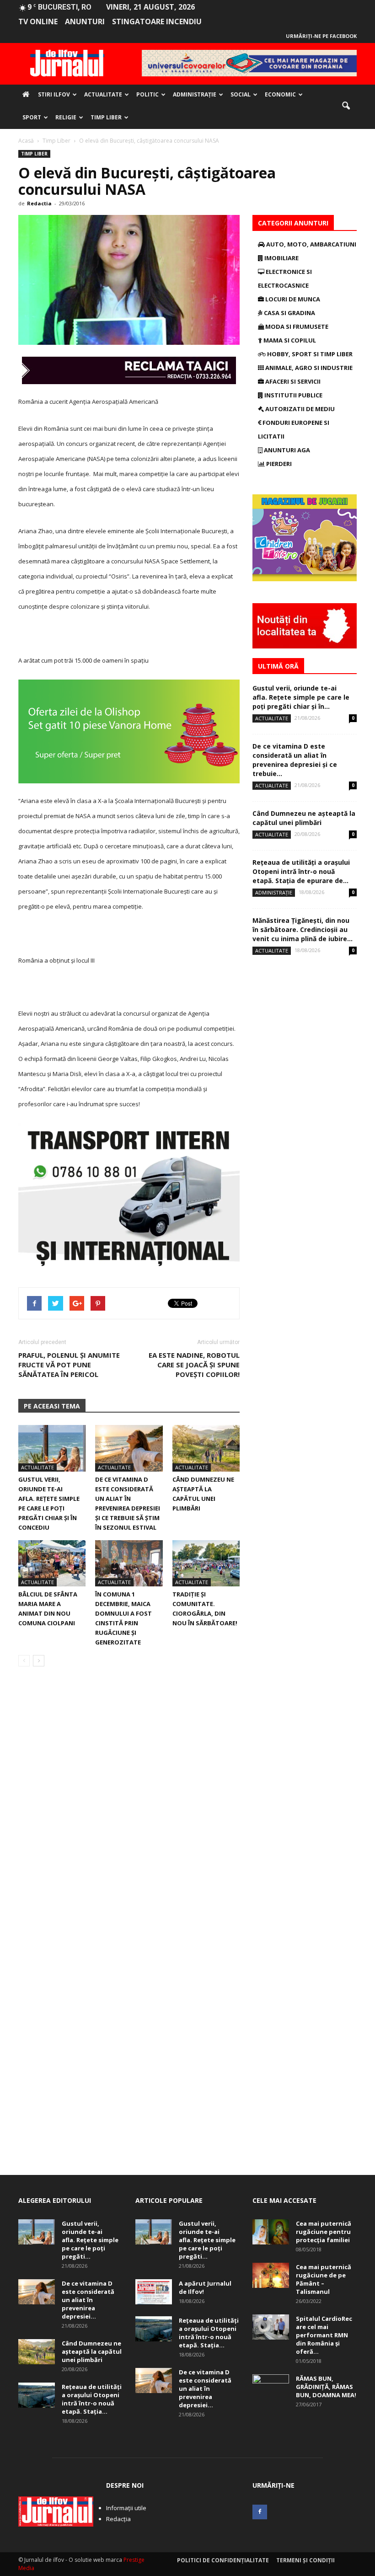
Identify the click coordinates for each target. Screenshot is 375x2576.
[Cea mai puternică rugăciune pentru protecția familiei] (271, 2232)
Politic (147, 94)
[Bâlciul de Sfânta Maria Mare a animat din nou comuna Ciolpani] (52, 1563)
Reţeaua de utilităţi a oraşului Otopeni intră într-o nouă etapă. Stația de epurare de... (301, 871)
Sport (32, 117)
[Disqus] (129, 1803)
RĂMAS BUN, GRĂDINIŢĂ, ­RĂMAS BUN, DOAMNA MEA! (326, 2387)
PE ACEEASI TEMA (52, 1406)
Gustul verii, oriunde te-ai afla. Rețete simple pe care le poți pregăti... (90, 2240)
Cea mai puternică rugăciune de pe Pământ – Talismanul (324, 2279)
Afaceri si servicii (292, 381)
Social (241, 94)
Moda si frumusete (296, 327)
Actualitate (103, 94)
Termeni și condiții (305, 2560)
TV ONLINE (38, 21)
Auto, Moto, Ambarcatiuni (311, 244)
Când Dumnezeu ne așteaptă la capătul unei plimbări (304, 818)
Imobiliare (281, 258)
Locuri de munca (292, 299)
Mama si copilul (289, 340)
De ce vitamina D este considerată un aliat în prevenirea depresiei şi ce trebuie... (295, 760)
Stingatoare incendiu (157, 21)
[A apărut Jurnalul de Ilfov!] (154, 2292)
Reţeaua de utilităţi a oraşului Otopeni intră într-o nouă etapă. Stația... (92, 2399)
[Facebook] (260, 2512)
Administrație (195, 94)
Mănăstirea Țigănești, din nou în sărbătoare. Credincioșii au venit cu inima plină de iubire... (303, 929)
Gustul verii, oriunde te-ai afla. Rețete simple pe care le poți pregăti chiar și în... (301, 697)
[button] (346, 106)
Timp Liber (106, 117)
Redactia (39, 203)
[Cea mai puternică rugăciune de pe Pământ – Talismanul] (271, 2275)
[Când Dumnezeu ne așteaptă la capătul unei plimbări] (206, 1448)
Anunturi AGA (286, 450)
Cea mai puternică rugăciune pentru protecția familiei (324, 2232)
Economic (280, 94)
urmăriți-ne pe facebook (321, 36)
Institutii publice (293, 395)
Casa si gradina (289, 313)
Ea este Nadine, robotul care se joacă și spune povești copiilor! (194, 1365)
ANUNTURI (85, 21)
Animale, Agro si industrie (308, 368)
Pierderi (278, 464)
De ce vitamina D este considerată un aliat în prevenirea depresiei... (88, 2300)
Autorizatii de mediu (299, 409)
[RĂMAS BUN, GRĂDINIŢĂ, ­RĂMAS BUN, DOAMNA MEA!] (271, 2387)
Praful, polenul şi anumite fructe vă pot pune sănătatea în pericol (69, 1365)
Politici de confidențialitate (223, 2560)
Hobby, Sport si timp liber (309, 354)
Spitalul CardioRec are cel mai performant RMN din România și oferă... (324, 2335)
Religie (66, 117)
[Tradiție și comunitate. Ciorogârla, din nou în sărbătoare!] (206, 1563)
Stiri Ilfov (54, 94)
